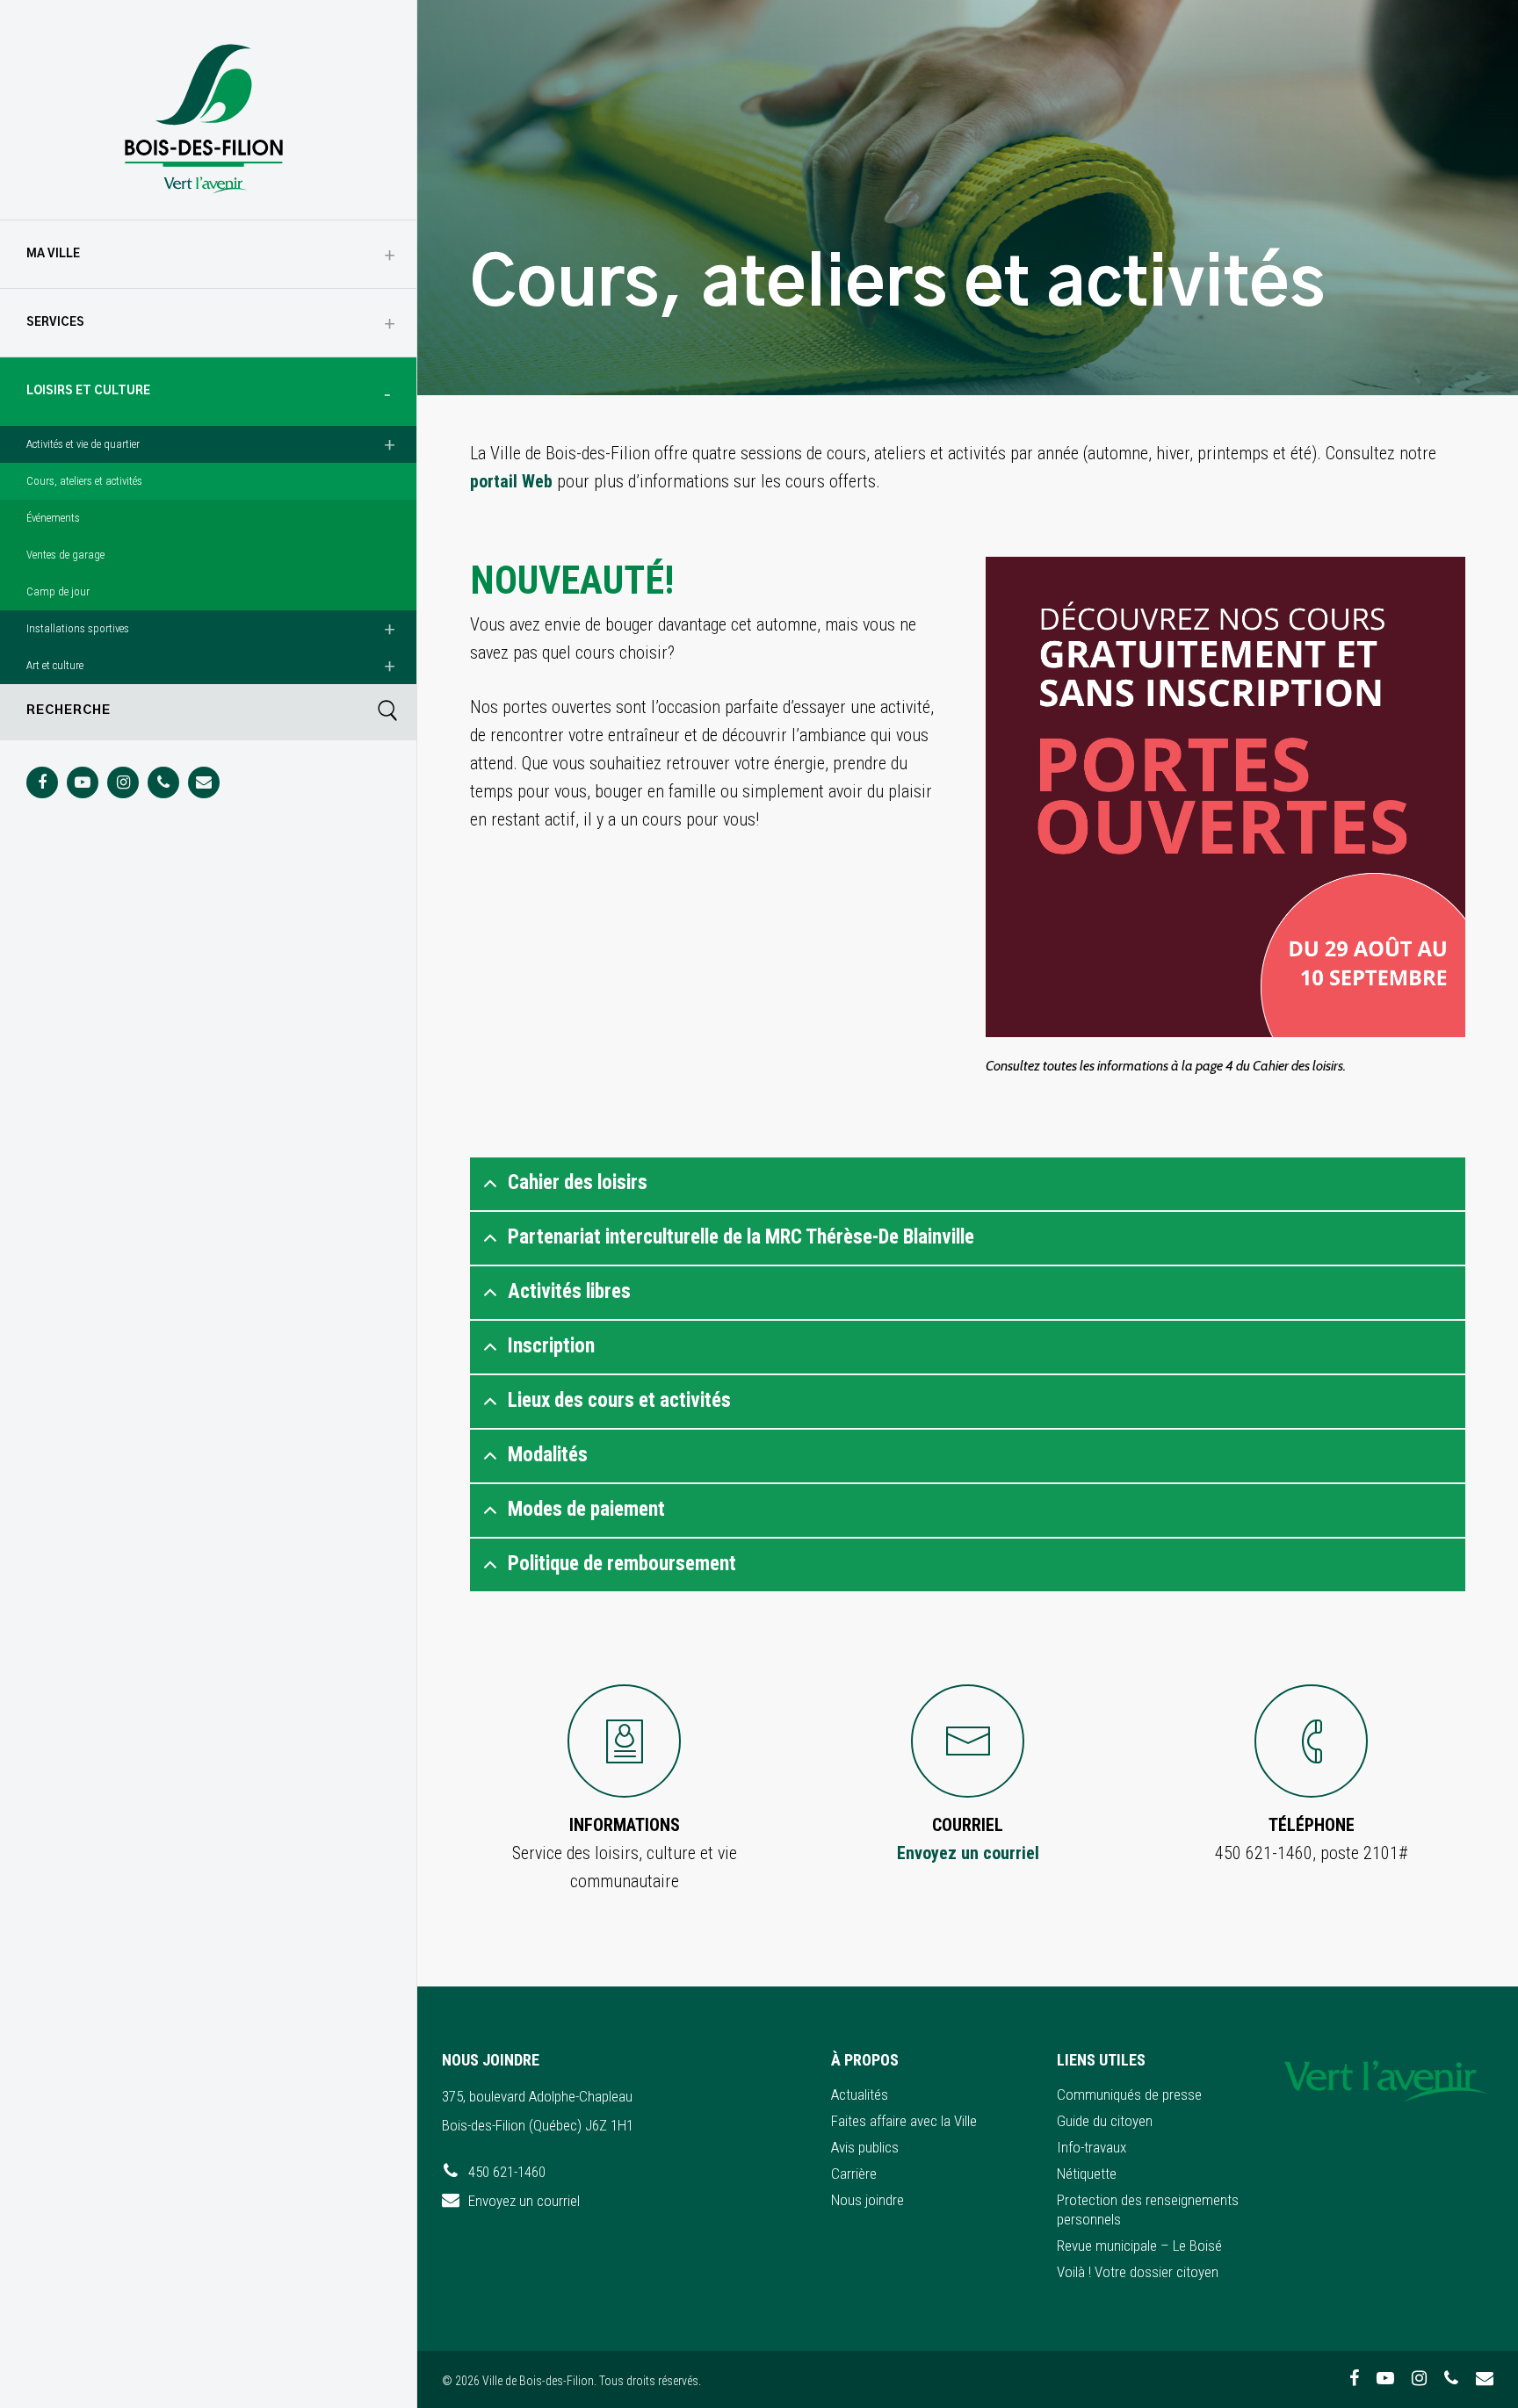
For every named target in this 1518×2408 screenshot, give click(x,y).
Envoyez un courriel (968, 1853)
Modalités (548, 1455)
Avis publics (865, 2147)
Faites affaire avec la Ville (904, 2121)
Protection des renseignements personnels (1148, 2210)
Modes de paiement (586, 1509)
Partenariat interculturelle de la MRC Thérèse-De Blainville (741, 1237)
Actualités (860, 2094)
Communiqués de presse (1129, 2094)
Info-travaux (1092, 2147)
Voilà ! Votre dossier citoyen (1138, 2272)
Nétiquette (1087, 2174)
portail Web (511, 481)
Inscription (551, 1346)
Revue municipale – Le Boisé (1139, 2246)
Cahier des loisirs (578, 1182)
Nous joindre (867, 2200)
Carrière (854, 2174)
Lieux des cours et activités (619, 1400)
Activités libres (569, 1291)
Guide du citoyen (1105, 2121)
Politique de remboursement (622, 1564)
